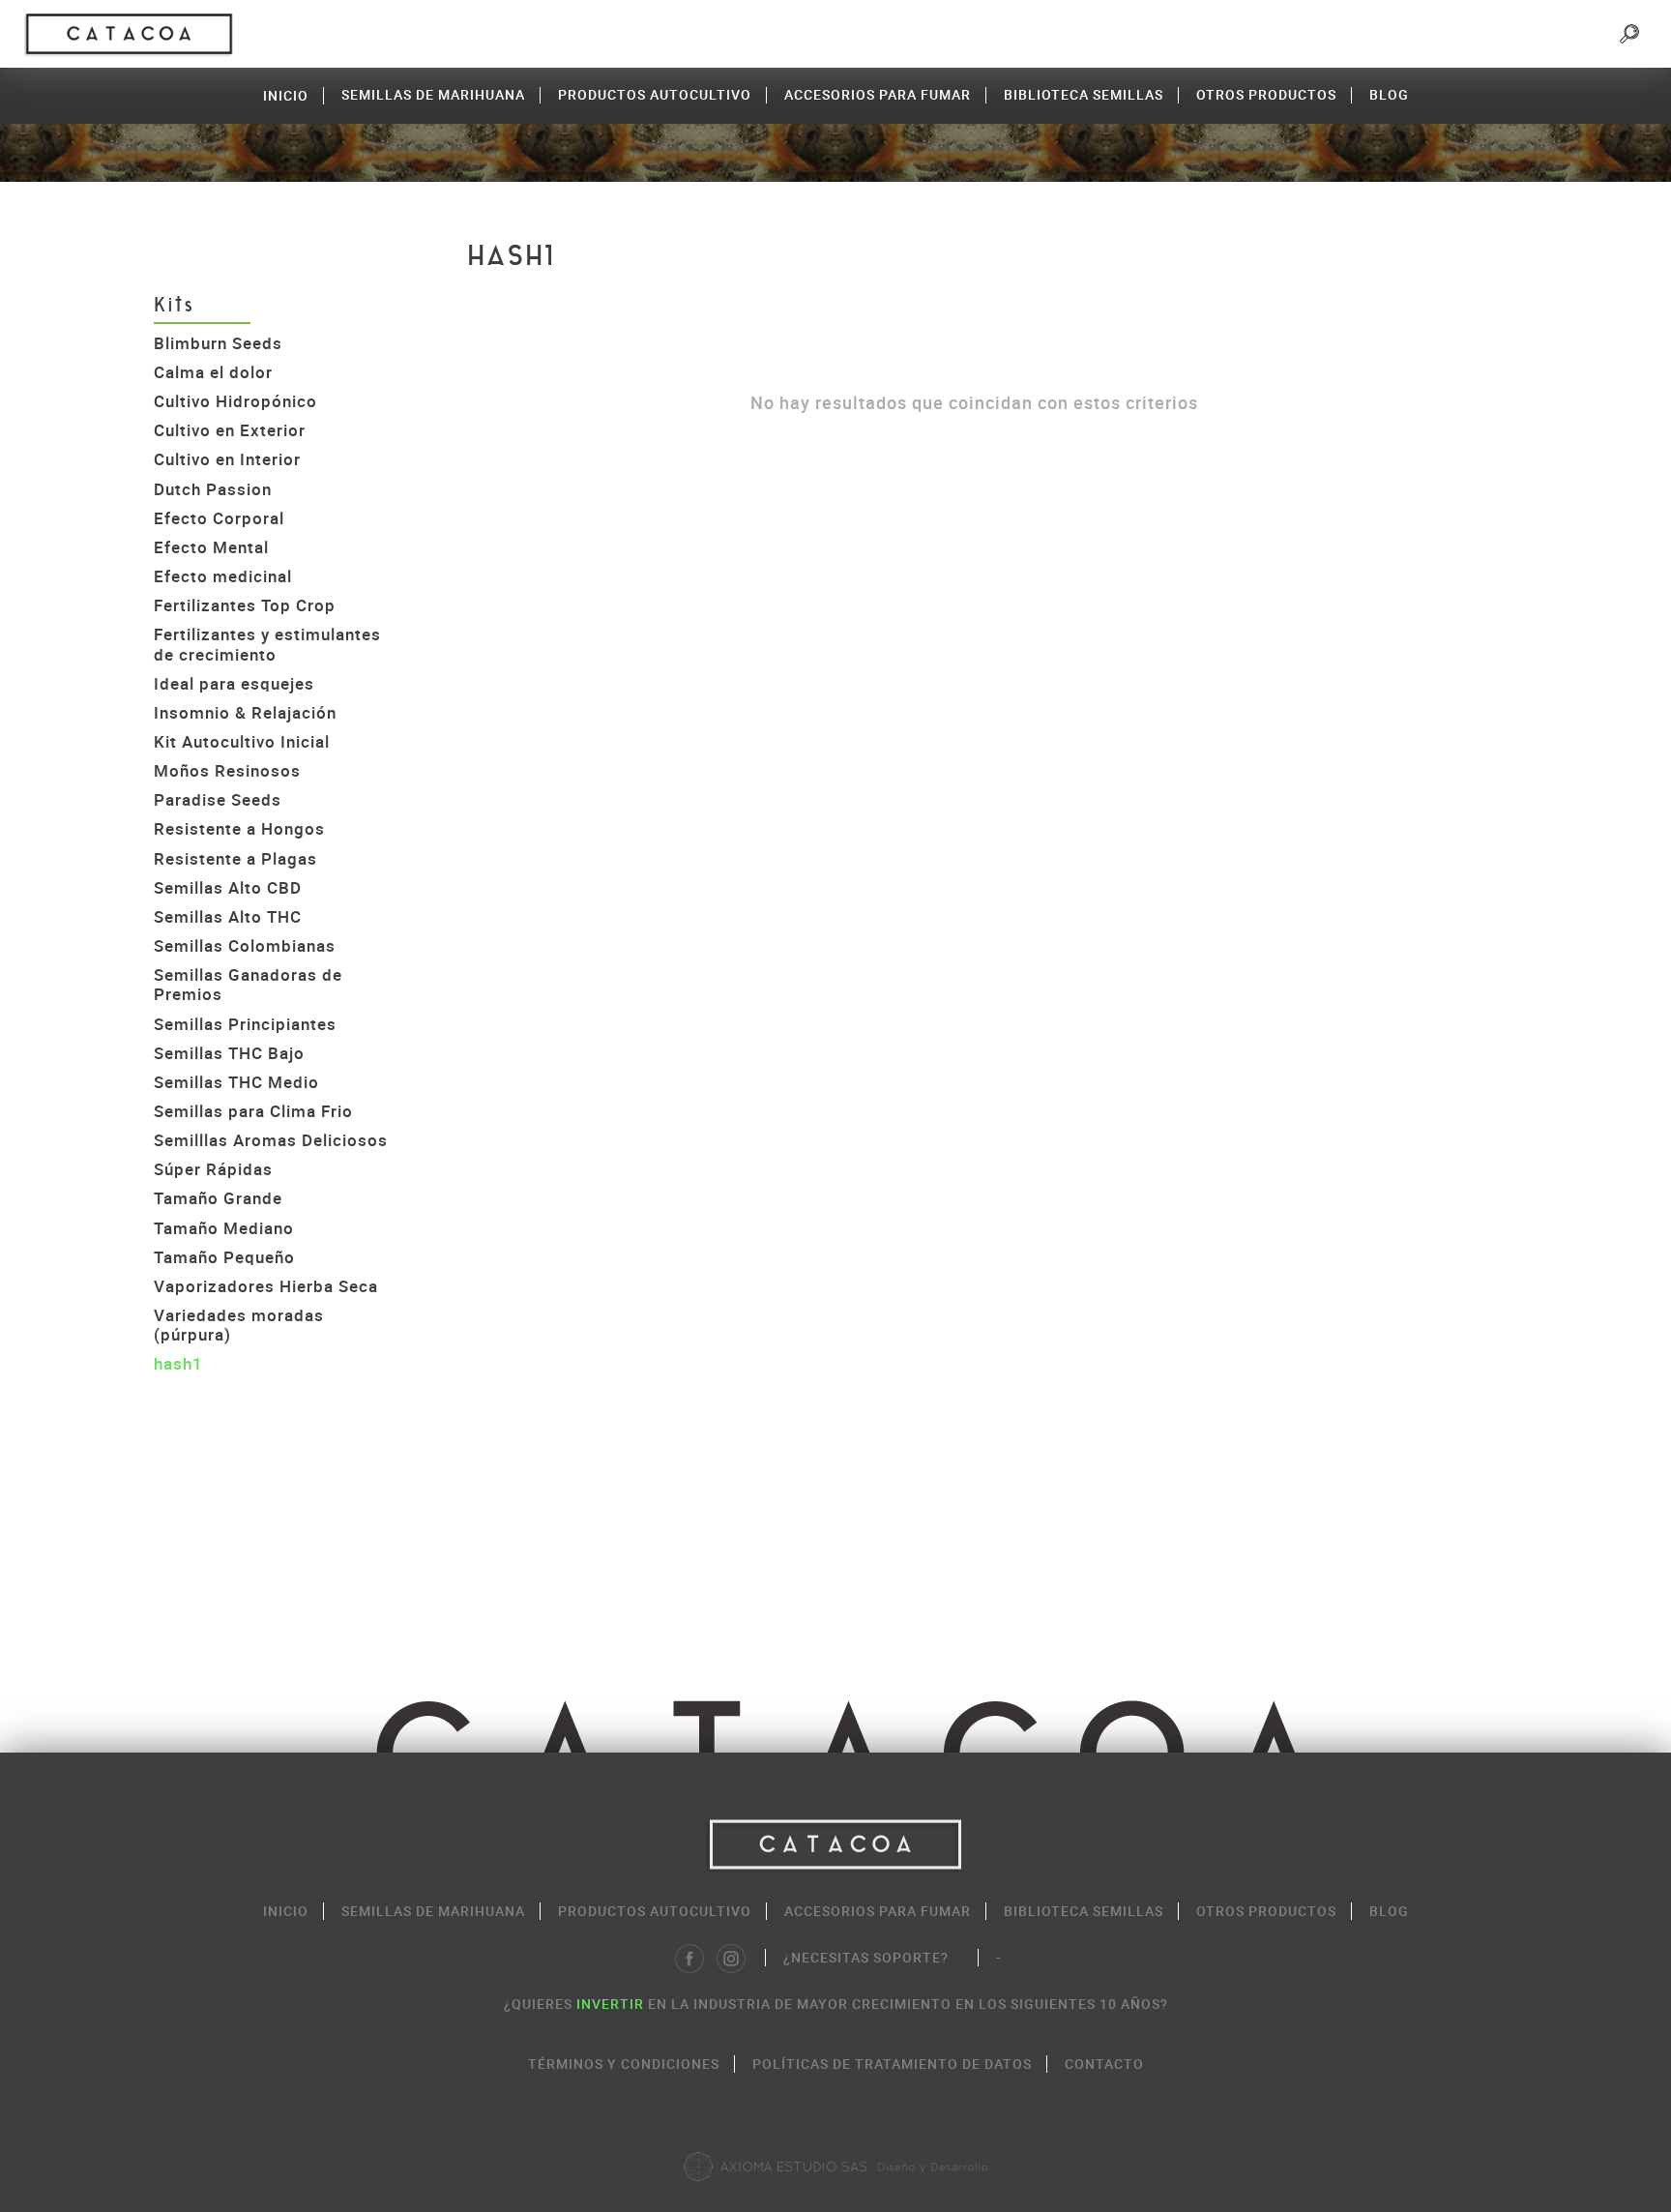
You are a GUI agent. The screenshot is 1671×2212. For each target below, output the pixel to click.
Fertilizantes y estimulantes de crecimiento (267, 644)
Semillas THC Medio (236, 1082)
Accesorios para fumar (878, 94)
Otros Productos (1266, 94)
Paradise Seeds (218, 799)
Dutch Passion (213, 489)
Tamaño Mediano (224, 1228)
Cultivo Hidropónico (235, 401)
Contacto (1104, 2064)
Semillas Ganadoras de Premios (248, 984)
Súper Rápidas (213, 1169)
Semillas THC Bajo (229, 1053)
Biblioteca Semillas (1084, 94)
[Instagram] (731, 1959)
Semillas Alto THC (228, 916)
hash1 (178, 1363)
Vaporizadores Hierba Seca (266, 1286)
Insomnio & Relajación (245, 712)
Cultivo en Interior (227, 459)
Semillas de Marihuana (433, 94)
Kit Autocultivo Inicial (242, 741)
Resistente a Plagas (235, 858)
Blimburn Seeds (218, 343)
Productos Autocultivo (655, 94)
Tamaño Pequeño (224, 1257)
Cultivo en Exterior (230, 430)
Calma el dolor (213, 372)
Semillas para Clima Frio (253, 1111)
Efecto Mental (211, 547)
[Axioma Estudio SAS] (835, 2167)
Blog (1389, 94)
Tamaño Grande (218, 1198)
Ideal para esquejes (234, 683)
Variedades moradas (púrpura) (239, 1325)
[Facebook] (689, 1959)
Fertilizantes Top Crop (245, 605)
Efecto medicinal (223, 576)
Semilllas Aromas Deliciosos (271, 1140)
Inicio (286, 95)
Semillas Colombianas (245, 945)
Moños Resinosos (227, 770)
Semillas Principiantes (245, 1024)
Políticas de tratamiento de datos (892, 2064)
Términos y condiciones (624, 2064)
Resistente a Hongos (239, 828)
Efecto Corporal (219, 518)
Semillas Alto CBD (228, 887)
